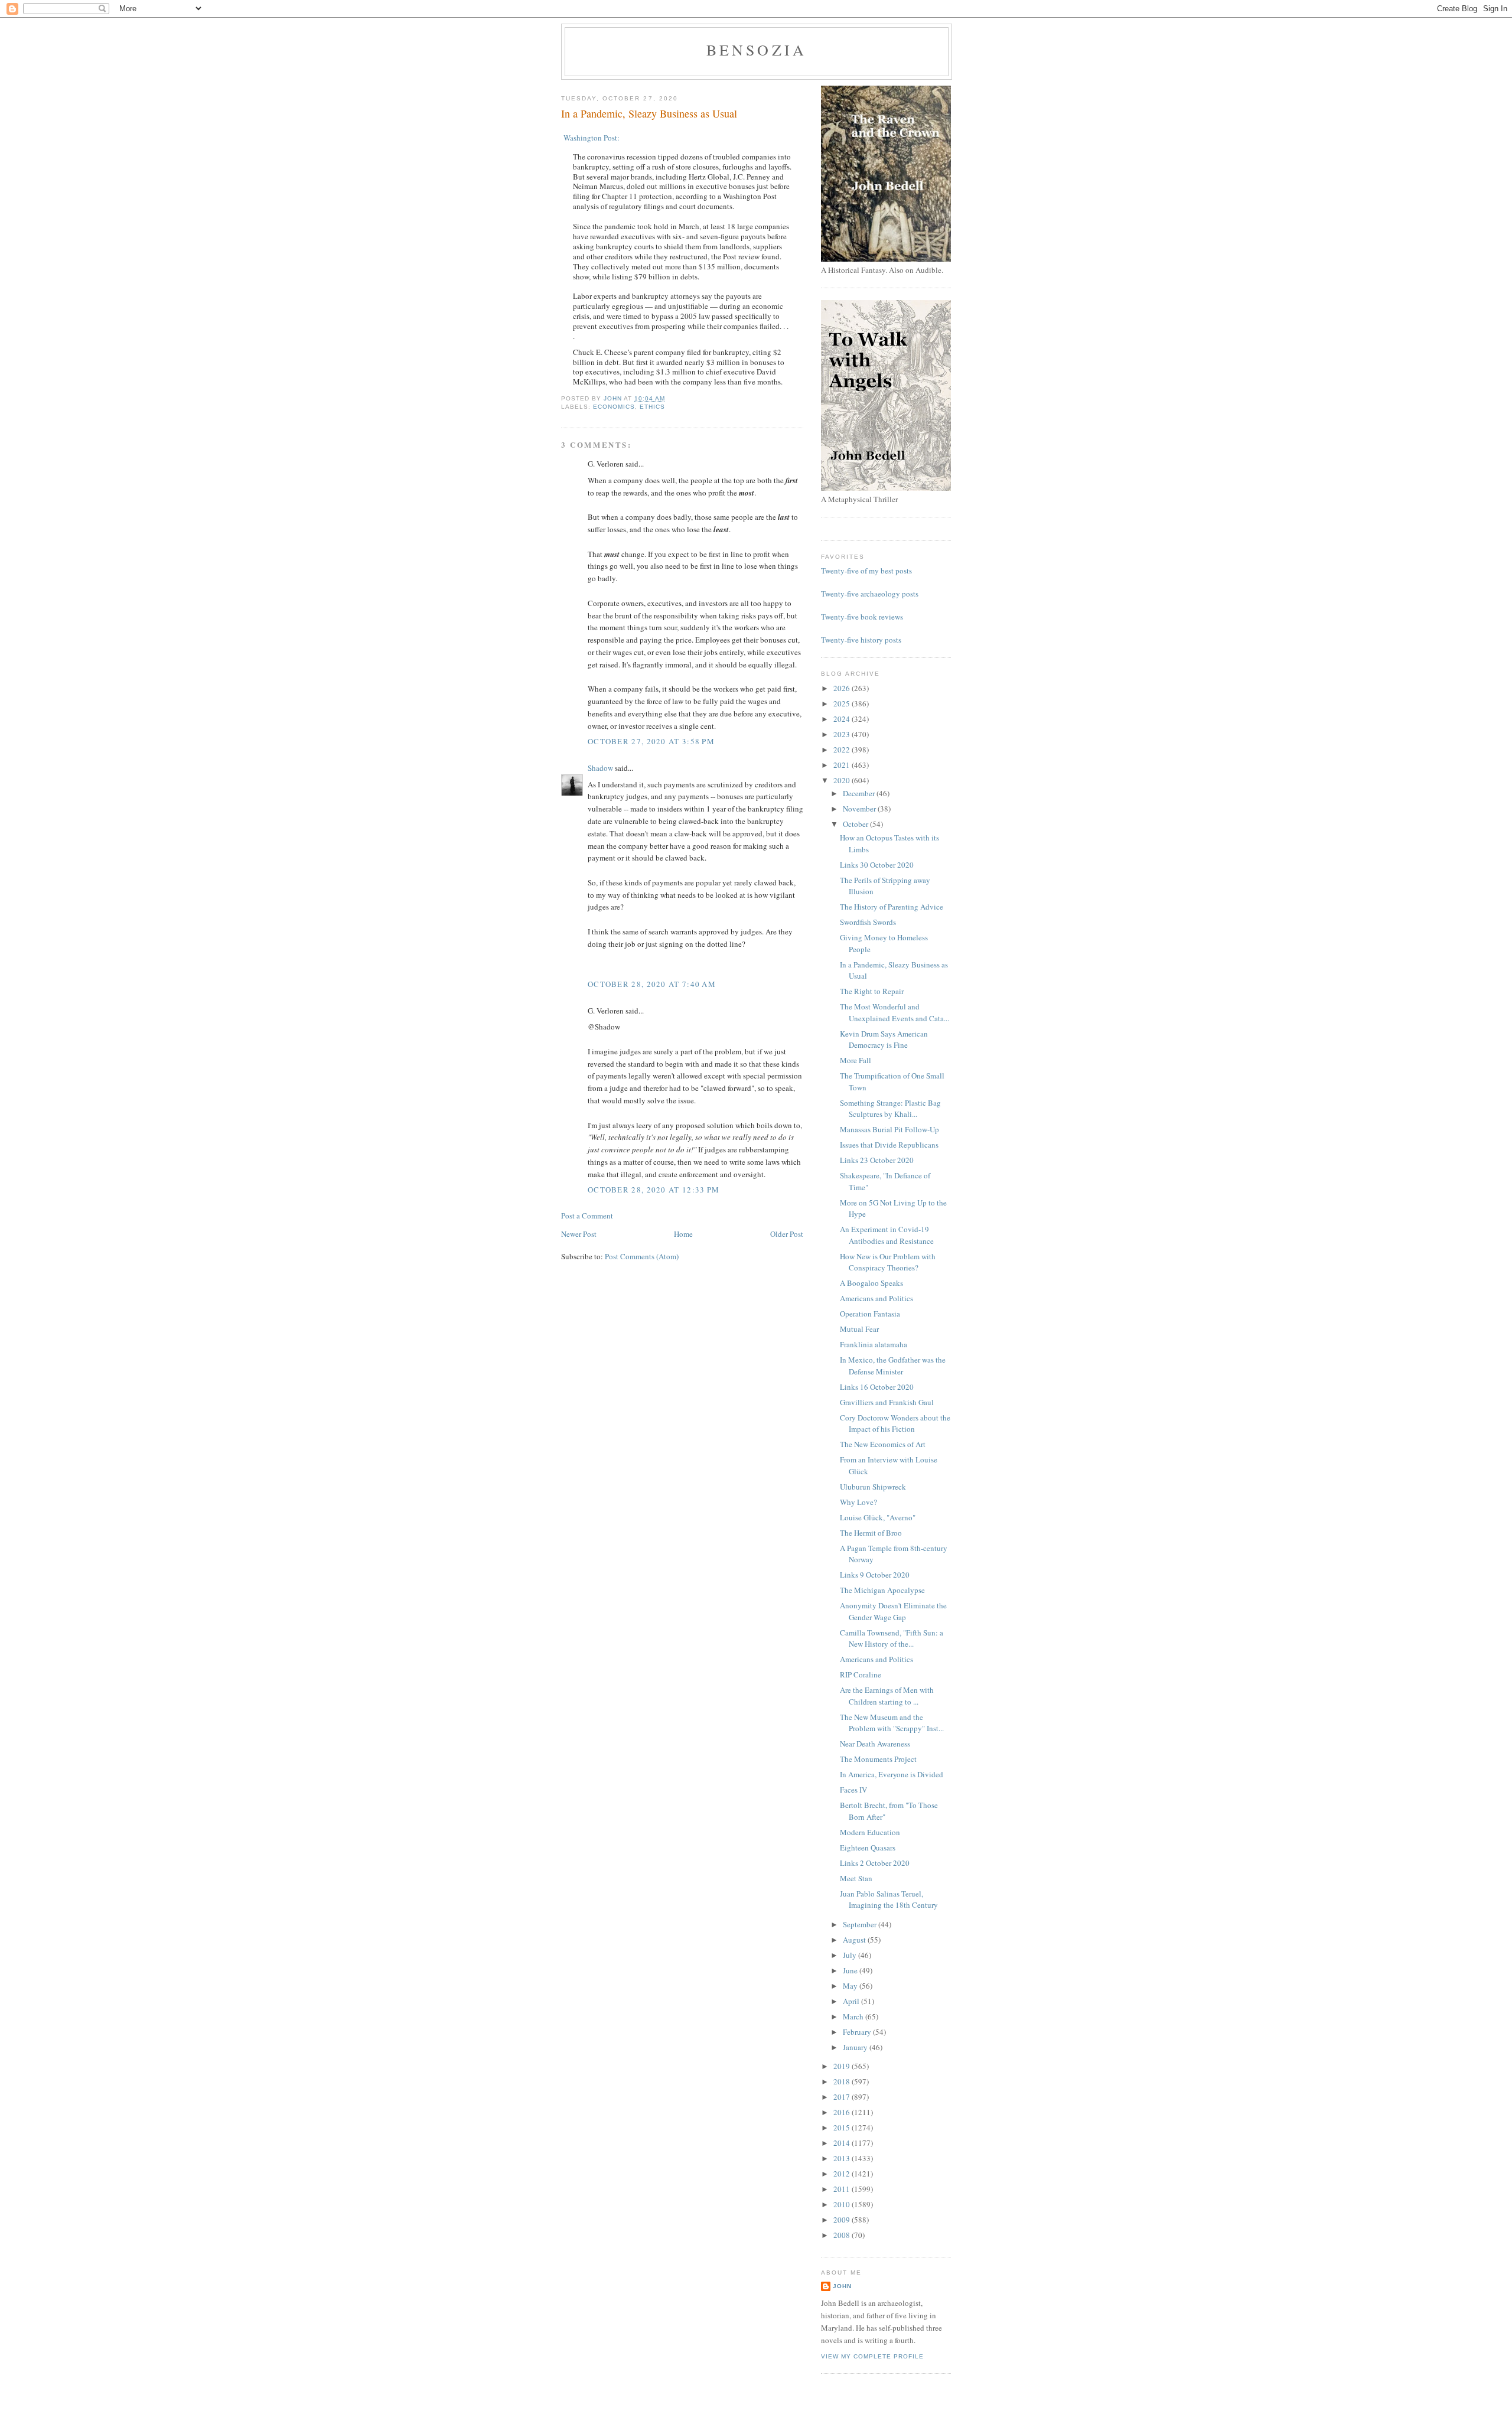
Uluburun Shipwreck (873, 1487)
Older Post (787, 1234)
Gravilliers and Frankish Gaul (887, 1402)
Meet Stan (856, 1878)
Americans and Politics (876, 1298)
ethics (652, 407)
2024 (843, 719)
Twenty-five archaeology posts (870, 594)
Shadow (600, 768)
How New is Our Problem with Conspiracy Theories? (888, 1262)
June (851, 1970)
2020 (843, 780)
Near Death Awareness (875, 1744)
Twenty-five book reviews (862, 617)
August (855, 1940)
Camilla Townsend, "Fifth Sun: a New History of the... (892, 1638)
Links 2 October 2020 (875, 1863)
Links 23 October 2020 (877, 1160)
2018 (843, 2081)
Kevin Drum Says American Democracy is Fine (884, 1040)
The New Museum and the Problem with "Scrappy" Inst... (892, 1723)
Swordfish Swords (868, 922)
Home (683, 1234)
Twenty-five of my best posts (866, 571)
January (856, 2047)
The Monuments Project (878, 1759)
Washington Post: (590, 138)
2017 (843, 2097)
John (842, 2286)
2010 (843, 2204)
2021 (843, 765)
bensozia (757, 50)
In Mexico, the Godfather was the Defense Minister (893, 1366)
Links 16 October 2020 (877, 1387)
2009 (843, 2220)
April (852, 2001)
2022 (843, 750)
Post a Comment (587, 1216)
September (861, 1924)
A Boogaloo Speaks (871, 1283)
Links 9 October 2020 (875, 1575)
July (850, 1955)
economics (614, 407)
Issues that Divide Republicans (889, 1145)
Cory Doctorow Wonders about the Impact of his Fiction (895, 1423)
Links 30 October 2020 (877, 865)
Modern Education (870, 1832)
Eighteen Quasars (868, 1848)
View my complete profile (872, 2356)
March (854, 2016)
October (856, 824)
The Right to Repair (872, 991)
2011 (843, 2189)
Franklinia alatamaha (874, 1344)
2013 (843, 2158)
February (858, 2032)
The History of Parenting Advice (892, 907)
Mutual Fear (859, 1329)
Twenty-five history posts (861, 640)
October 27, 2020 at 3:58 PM (651, 741)
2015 (843, 2127)
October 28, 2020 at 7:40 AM (652, 984)
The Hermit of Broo (871, 1533)
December (860, 793)
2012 (843, 2174)
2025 (843, 703)
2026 (843, 688)
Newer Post (579, 1234)
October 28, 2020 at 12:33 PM (654, 1190)
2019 (843, 2066)
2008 (843, 2235)
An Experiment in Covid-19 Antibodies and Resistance (887, 1235)
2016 (843, 2112)
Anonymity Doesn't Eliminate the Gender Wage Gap (893, 1611)
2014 (843, 2143)
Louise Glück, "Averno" (878, 1517)
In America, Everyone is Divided (892, 1774)
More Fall (856, 1060)
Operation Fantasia (870, 1314)
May (851, 1986)
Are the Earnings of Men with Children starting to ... (887, 1696)
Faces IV (853, 1790)
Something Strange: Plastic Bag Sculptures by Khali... (890, 1109)
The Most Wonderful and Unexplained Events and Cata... (895, 1012)
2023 (843, 734)
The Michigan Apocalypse (882, 1590)
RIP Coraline (861, 1674)
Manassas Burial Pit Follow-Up (889, 1129)
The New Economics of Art (883, 1444)
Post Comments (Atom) (642, 1256)
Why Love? (858, 1502)
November (860, 809)
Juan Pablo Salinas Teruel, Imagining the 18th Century (889, 1900)
